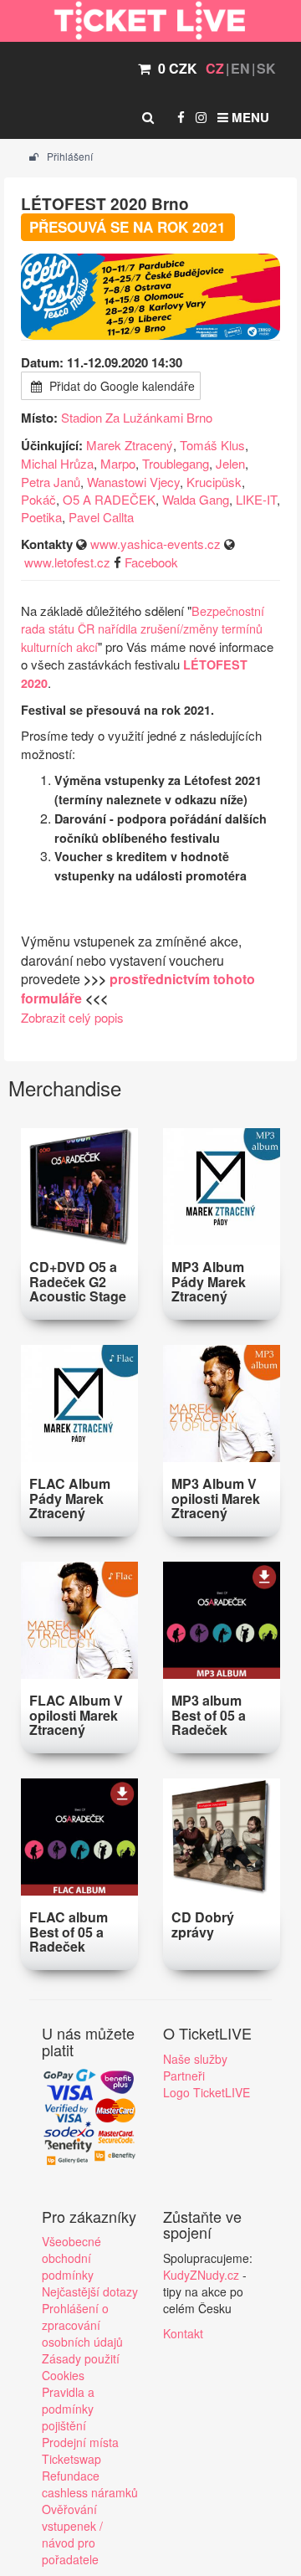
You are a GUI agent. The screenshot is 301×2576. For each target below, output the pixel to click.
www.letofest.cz (67, 562)
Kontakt (183, 2333)
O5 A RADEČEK (109, 499)
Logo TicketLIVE (207, 2092)
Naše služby (195, 2059)
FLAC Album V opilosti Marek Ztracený (76, 1715)
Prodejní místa (80, 2442)
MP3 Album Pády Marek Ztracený (209, 1281)
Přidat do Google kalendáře (120, 386)
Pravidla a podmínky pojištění (68, 2409)
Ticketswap (71, 2459)
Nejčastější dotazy (90, 2291)
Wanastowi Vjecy (133, 482)
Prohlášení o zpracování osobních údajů (82, 2325)
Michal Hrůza (57, 463)
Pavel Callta (101, 517)
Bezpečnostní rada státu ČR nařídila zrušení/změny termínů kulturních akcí (143, 629)
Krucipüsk (214, 482)
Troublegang (176, 463)
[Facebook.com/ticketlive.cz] (181, 117)
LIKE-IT (256, 499)
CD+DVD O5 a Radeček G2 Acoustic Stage (78, 1281)
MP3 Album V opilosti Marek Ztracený (216, 1498)
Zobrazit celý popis (72, 1017)
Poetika (41, 517)
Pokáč (38, 499)
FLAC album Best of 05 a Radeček (69, 1932)
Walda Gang (196, 499)
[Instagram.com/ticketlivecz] (201, 117)
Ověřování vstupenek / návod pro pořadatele (72, 2534)
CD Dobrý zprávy (203, 1924)
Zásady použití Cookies (81, 2367)
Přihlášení (69, 156)
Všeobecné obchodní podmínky (71, 2258)
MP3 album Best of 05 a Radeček (209, 1715)
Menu (249, 117)
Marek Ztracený (130, 445)
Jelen (230, 463)
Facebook (151, 562)
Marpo (118, 463)
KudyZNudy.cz (201, 2275)
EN (240, 68)
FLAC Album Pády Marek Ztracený (70, 1498)
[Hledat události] (148, 117)
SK (266, 68)
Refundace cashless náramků (90, 2484)
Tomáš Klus (212, 445)
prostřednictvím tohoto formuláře (138, 988)
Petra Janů (51, 482)
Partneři (184, 2076)
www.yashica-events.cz (156, 544)
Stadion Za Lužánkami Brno (137, 417)
